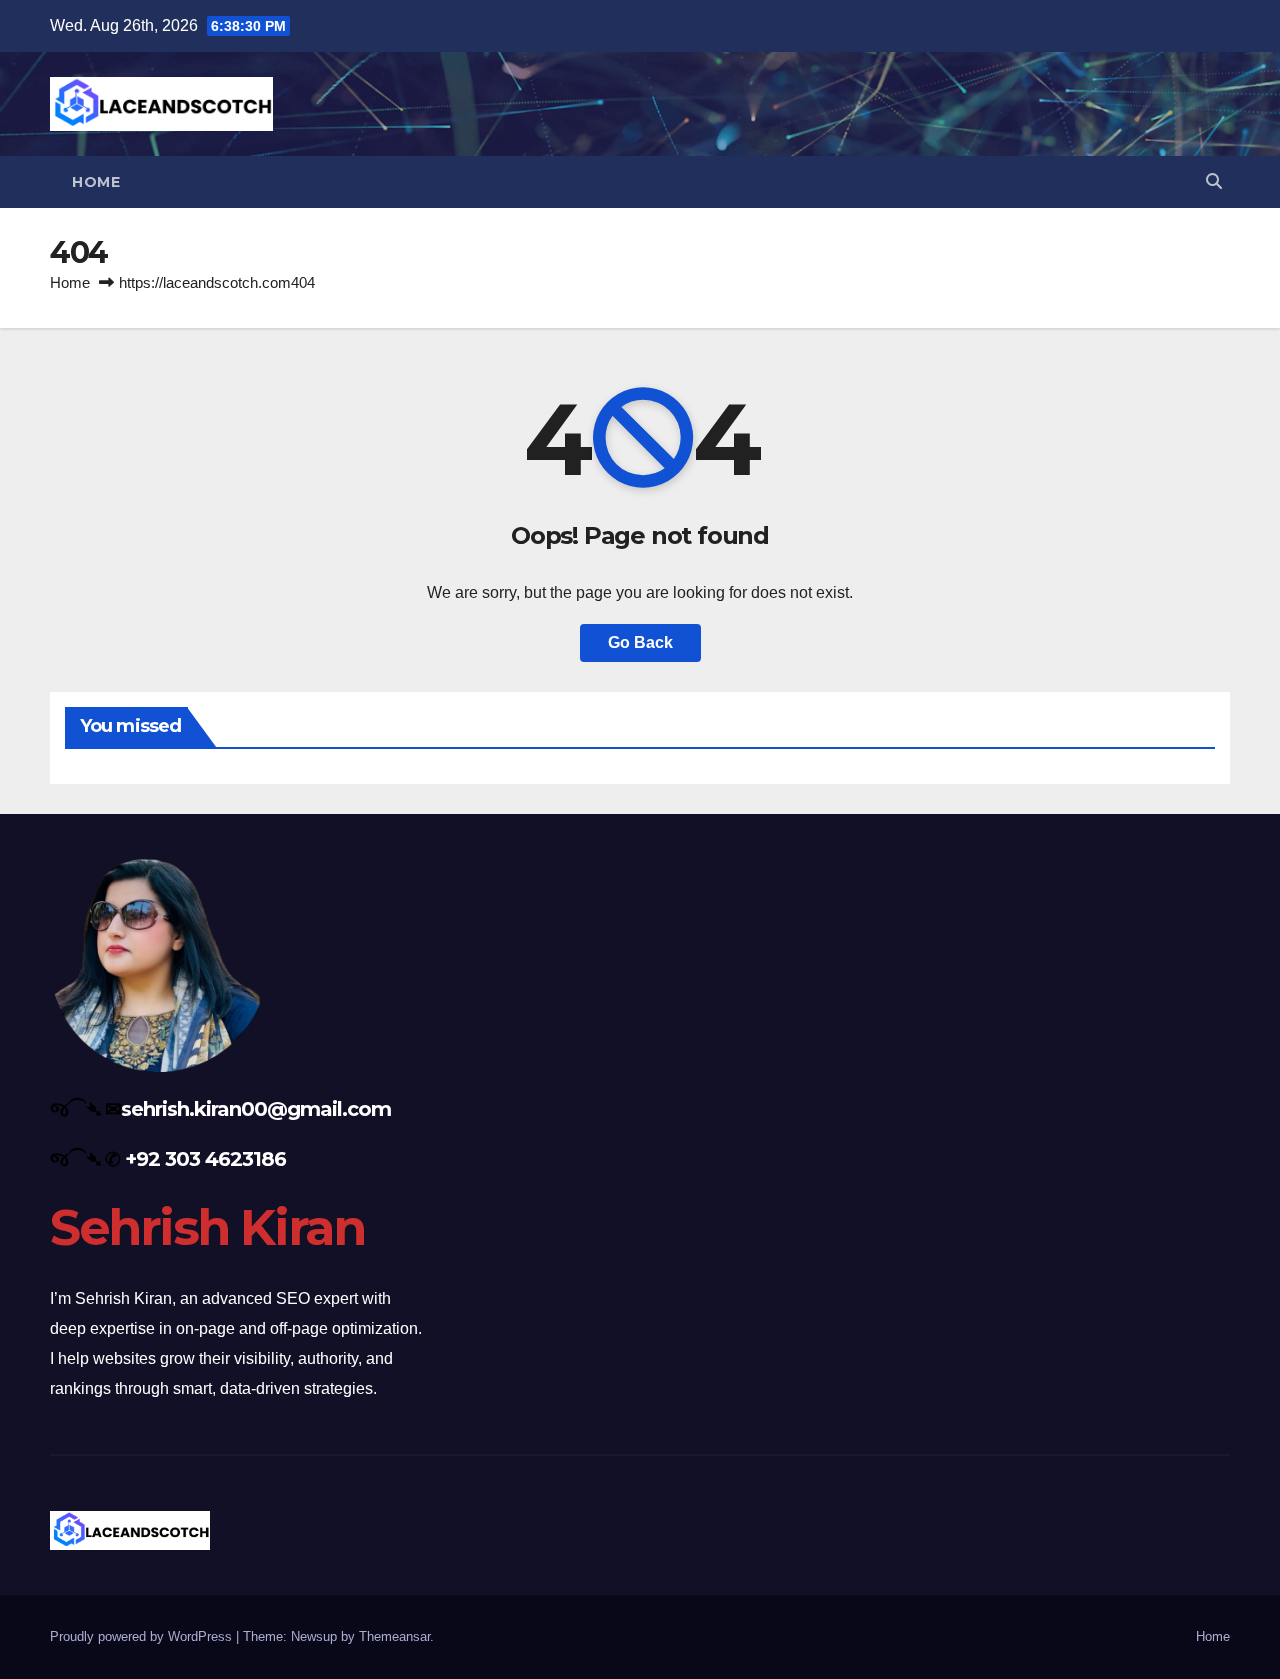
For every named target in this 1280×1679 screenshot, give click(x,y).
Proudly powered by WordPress (143, 1636)
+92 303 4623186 (205, 1159)
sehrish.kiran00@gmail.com (256, 1109)
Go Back (640, 642)
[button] (1214, 181)
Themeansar (394, 1636)
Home (96, 182)
